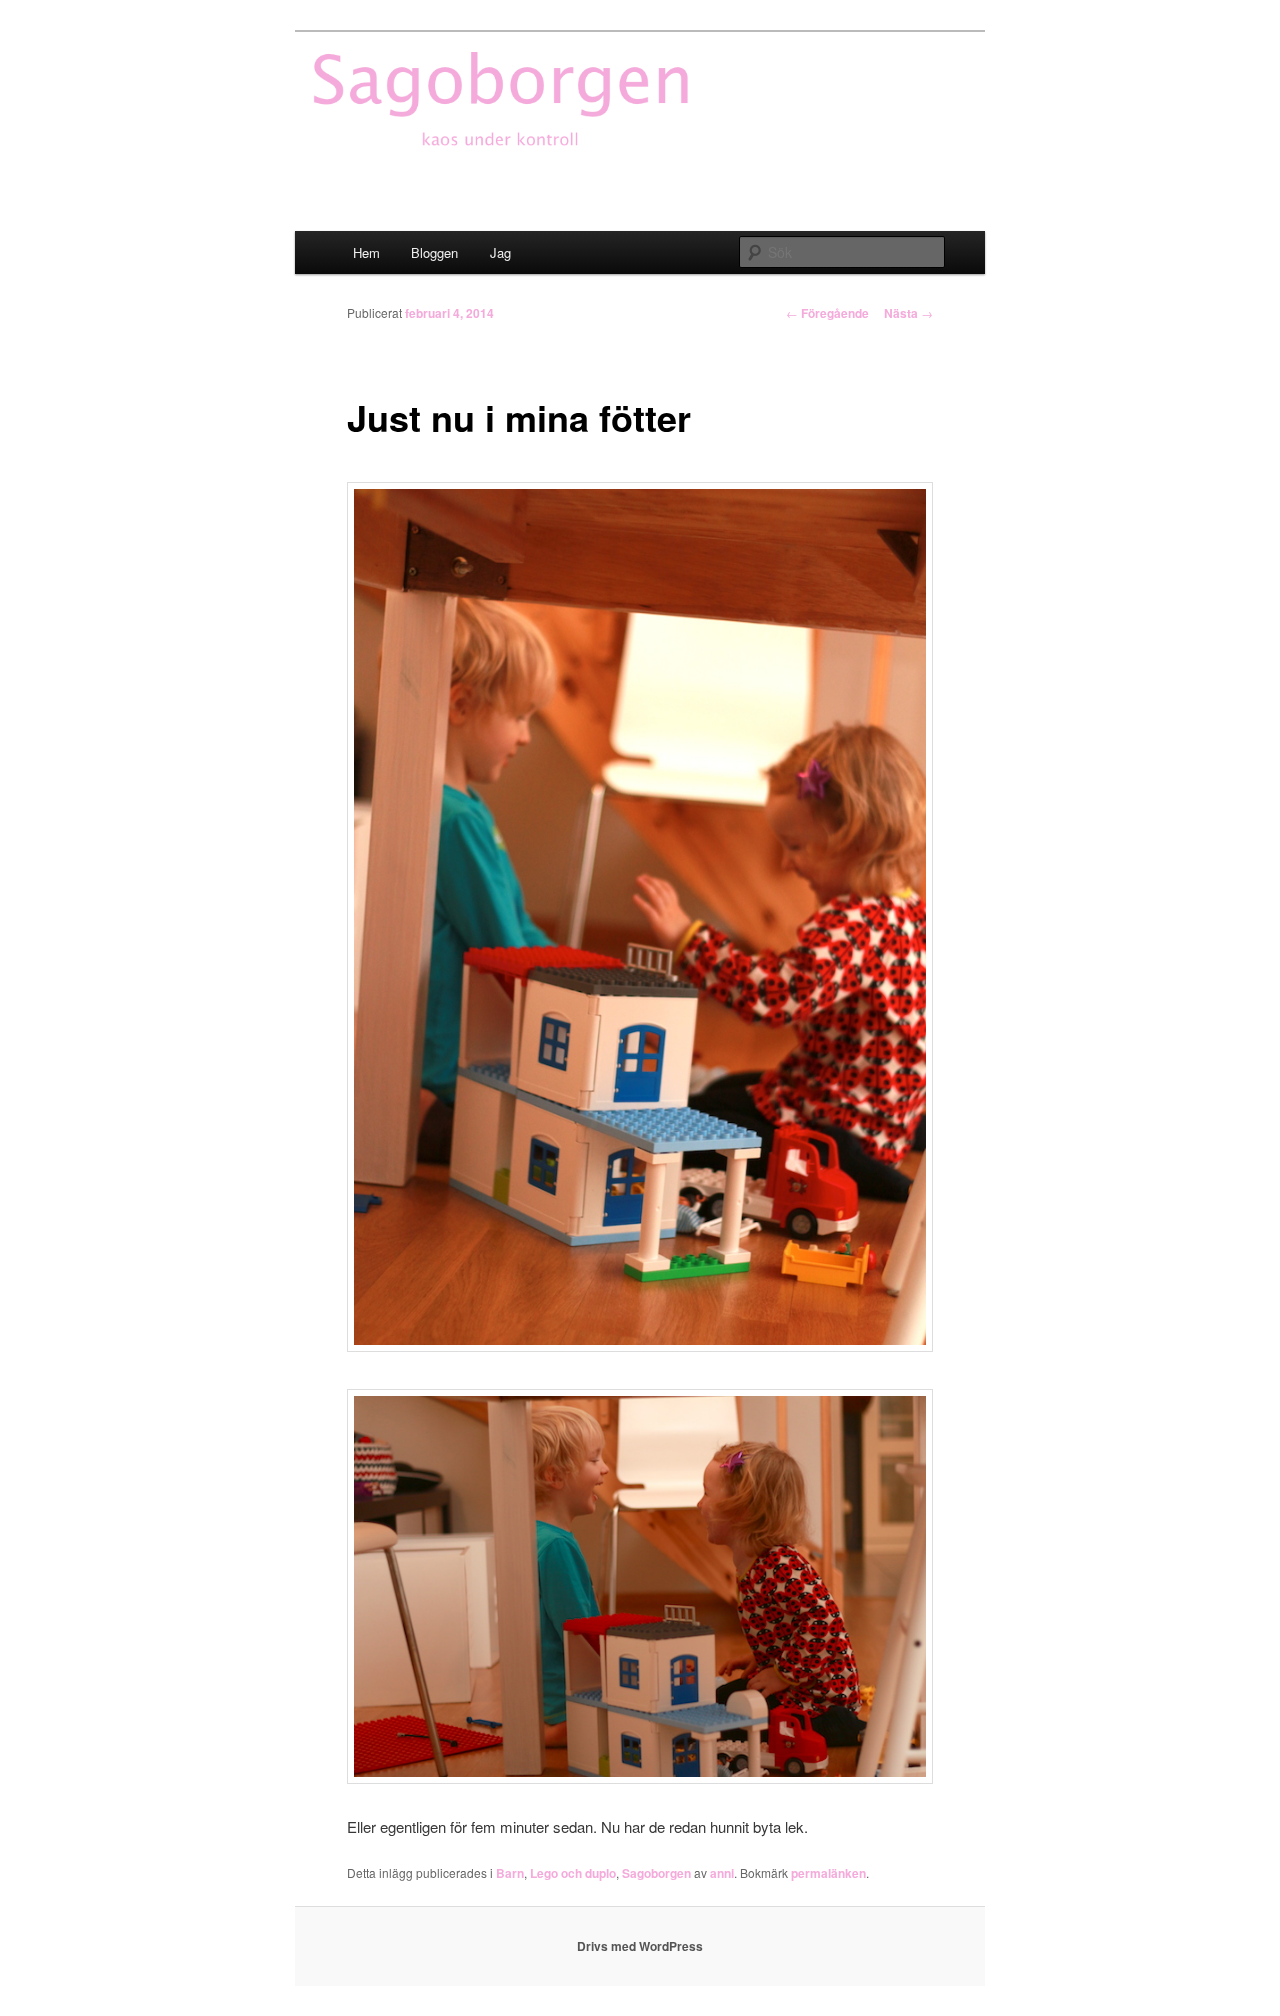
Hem (366, 252)
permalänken (828, 1873)
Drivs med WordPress (640, 1946)
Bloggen (434, 252)
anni (722, 1873)
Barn (510, 1873)
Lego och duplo (573, 1873)
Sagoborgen (656, 1873)
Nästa (908, 313)
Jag (500, 252)
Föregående (827, 313)
